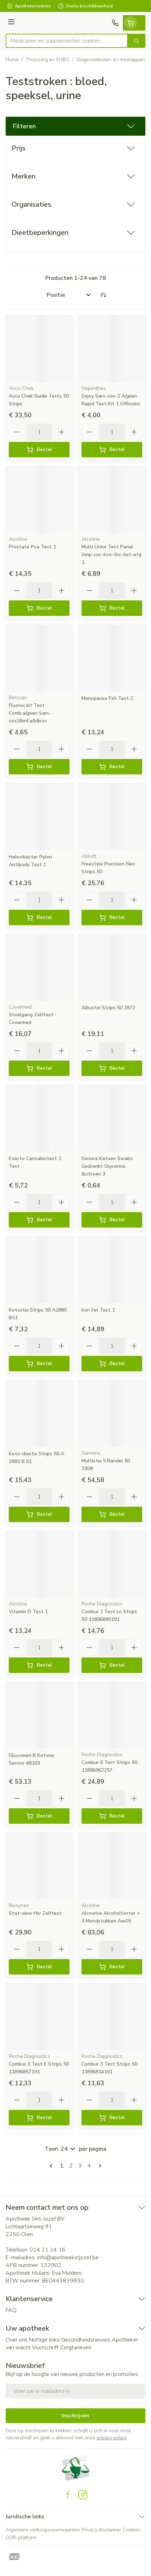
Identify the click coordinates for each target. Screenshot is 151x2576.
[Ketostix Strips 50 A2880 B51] (39, 1270)
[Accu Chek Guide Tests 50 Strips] (39, 349)
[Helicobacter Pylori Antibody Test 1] (39, 817)
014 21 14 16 (47, 2250)
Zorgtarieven (76, 2348)
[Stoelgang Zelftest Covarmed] (39, 968)
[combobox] (67, 41)
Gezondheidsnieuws (86, 2340)
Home (12, 60)
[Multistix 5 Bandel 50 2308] (112, 1414)
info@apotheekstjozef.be (68, 2258)
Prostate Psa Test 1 (32, 547)
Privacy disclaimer (101, 2530)
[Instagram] (83, 2495)
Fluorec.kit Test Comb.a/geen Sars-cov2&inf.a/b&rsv (30, 713)
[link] (52, 2166)
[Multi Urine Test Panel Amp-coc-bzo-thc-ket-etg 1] (112, 500)
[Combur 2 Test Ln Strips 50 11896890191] (112, 1564)
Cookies (132, 2530)
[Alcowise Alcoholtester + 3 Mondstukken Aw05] (112, 1866)
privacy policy (111, 2438)
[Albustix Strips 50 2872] (112, 968)
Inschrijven (75, 2416)
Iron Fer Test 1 (98, 1310)
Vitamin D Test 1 (28, 1612)
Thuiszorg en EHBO (48, 60)
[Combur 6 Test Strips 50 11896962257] (112, 1715)
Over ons (17, 2340)
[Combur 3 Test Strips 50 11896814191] (112, 2017)
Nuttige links (44, 2340)
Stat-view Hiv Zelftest (35, 1913)
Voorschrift (45, 2348)
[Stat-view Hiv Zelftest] (39, 1866)
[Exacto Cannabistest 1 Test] (39, 1118)
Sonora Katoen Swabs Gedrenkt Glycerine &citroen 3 (107, 1166)
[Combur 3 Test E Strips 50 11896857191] (39, 2017)
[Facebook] (68, 2495)
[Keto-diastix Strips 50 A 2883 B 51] (39, 1414)
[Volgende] (99, 2166)
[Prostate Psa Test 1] (39, 500)
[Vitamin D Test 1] (39, 1564)
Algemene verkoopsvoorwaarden (43, 2530)
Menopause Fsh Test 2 (107, 698)
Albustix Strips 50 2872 (108, 1008)
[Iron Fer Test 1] (112, 1270)
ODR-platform (21, 2538)
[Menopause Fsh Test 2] (112, 658)
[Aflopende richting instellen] (103, 295)
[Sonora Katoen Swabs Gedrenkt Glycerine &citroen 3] (112, 1118)
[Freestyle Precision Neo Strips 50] (112, 817)
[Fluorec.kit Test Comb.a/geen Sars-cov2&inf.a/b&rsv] (39, 658)
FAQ (11, 2310)
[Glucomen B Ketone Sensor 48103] (39, 1715)
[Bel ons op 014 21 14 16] (115, 23)
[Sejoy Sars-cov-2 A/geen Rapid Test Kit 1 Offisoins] (112, 349)
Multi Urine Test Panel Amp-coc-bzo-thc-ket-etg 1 (111, 555)
